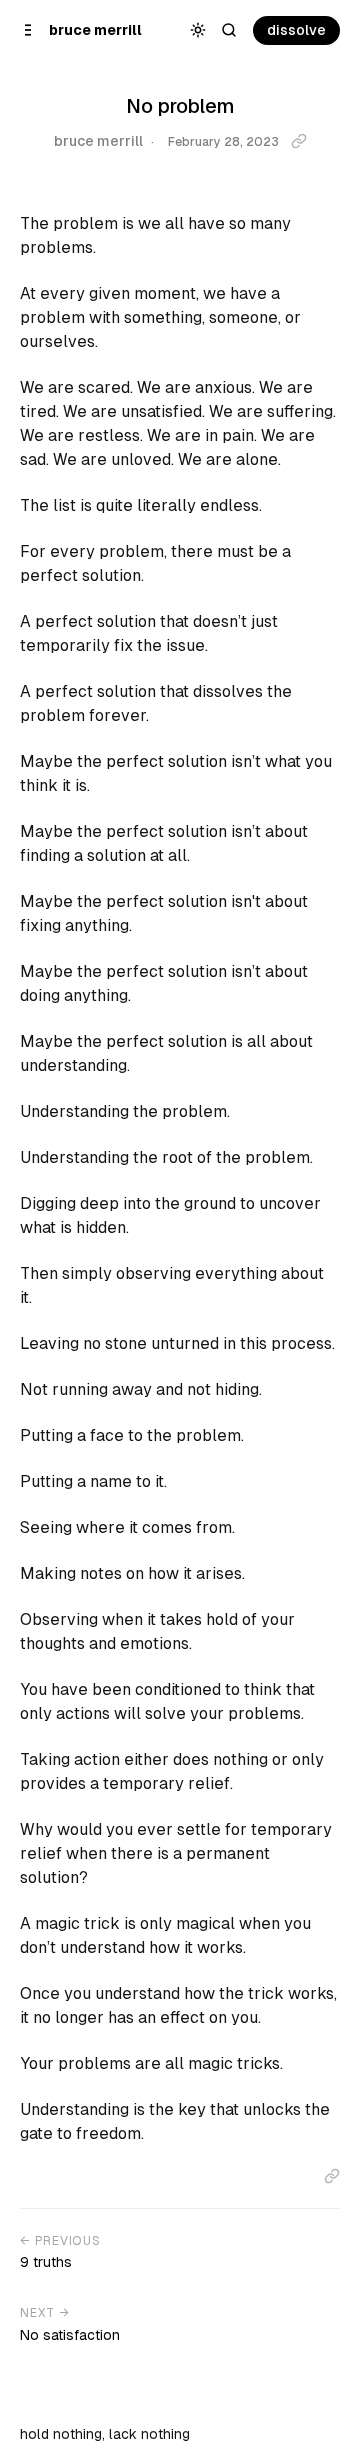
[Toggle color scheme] (198, 30)
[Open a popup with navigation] (28, 30)
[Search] (229, 30)
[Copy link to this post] (299, 141)
